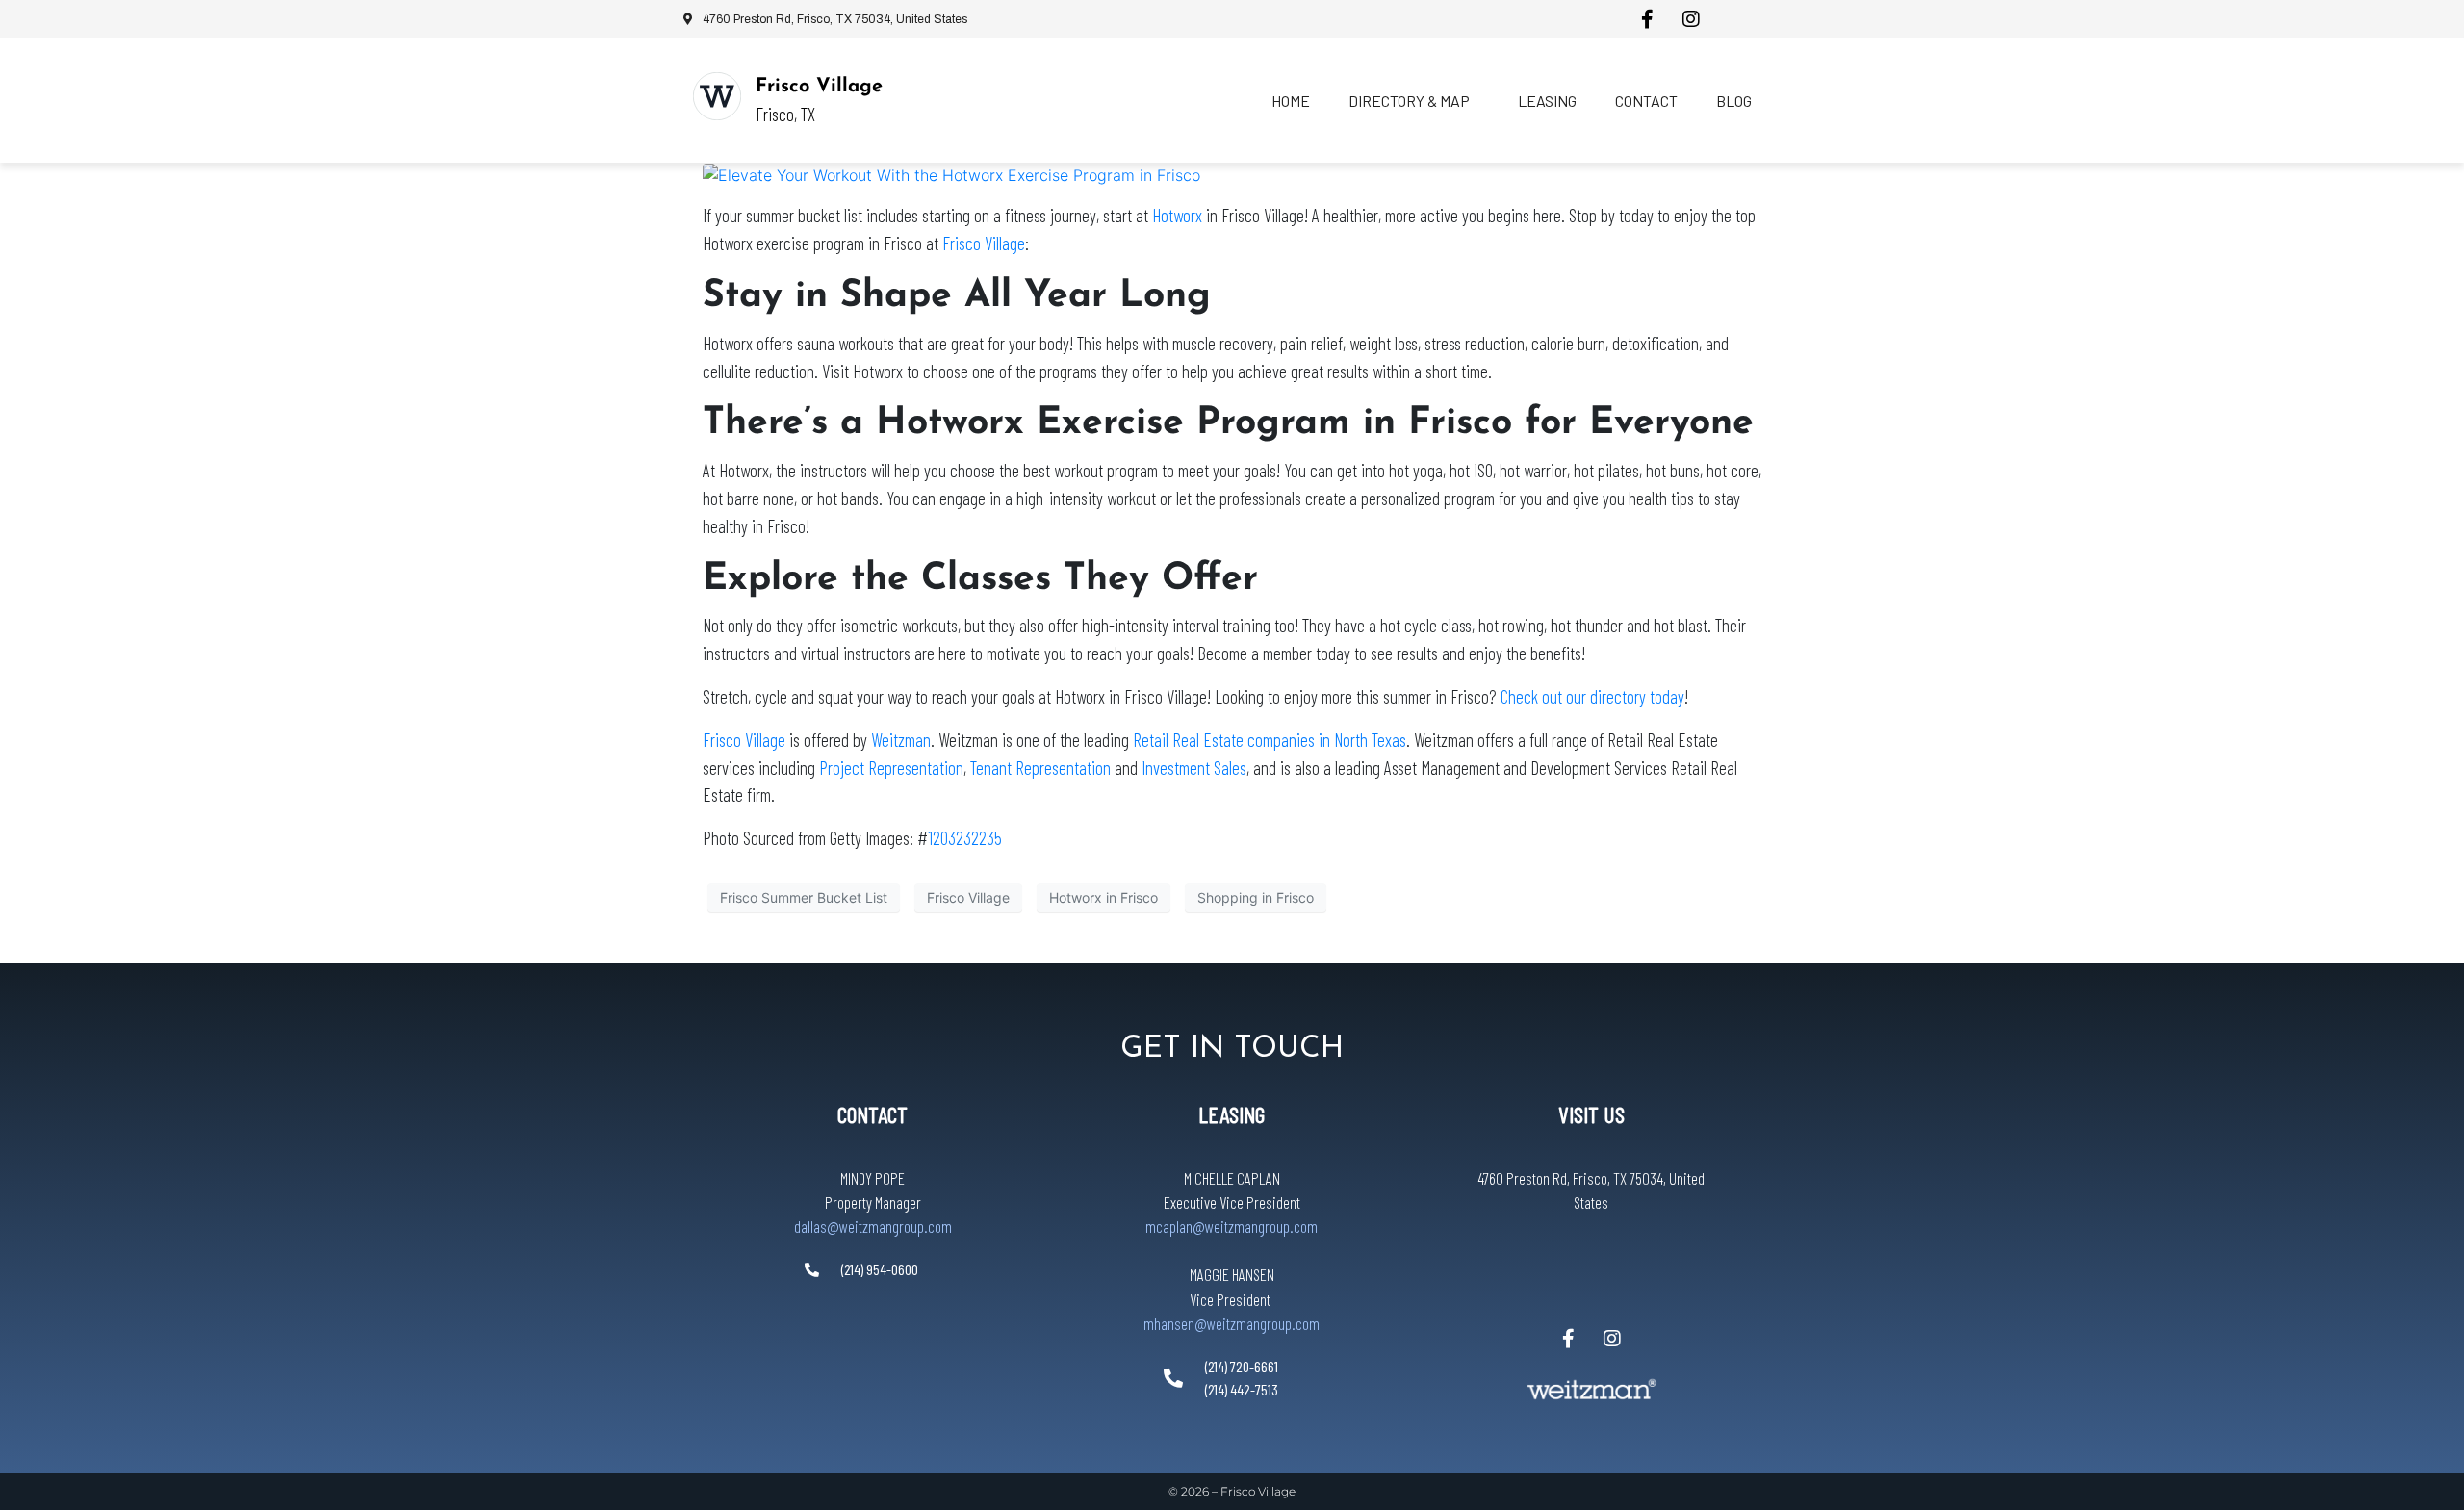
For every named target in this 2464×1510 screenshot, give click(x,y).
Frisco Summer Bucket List (804, 897)
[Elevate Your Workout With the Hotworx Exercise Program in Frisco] (951, 174)
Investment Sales (1194, 768)
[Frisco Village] (717, 96)
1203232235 (965, 838)
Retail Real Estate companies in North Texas (1270, 740)
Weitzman (901, 740)
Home (1291, 101)
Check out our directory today (1592, 696)
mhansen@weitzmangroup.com (1232, 1323)
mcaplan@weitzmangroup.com (1232, 1226)
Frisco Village (819, 87)
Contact (1646, 101)
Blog (1734, 101)
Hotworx (1177, 215)
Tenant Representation (1040, 768)
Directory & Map (1409, 101)
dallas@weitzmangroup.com (873, 1226)
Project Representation (891, 768)
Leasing (1547, 101)
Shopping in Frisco (1256, 897)
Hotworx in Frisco (1104, 897)
